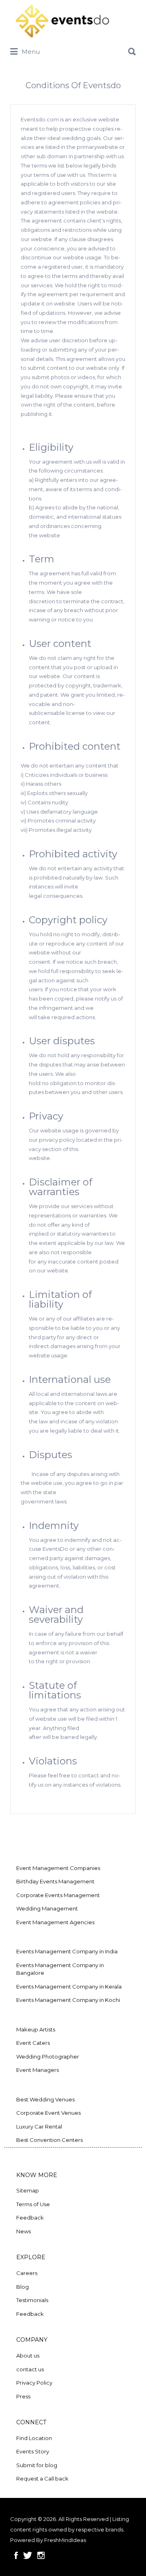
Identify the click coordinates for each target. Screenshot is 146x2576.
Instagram (41, 2555)
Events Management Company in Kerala (69, 1987)
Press (23, 2396)
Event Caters (33, 2043)
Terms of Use (33, 2204)
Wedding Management (47, 1908)
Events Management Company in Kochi (68, 2000)
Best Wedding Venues (45, 2099)
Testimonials (32, 2300)
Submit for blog (37, 2465)
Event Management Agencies (55, 1922)
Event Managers (38, 2070)
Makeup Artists (36, 2029)
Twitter (28, 2555)
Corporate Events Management (58, 1895)
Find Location (34, 2438)
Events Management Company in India (67, 1951)
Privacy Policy (34, 2383)
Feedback (30, 2218)
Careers (27, 2273)
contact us (30, 2369)
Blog (23, 2287)
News (24, 2231)
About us (28, 2356)
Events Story (33, 2451)
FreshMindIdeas (65, 2540)
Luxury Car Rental (39, 2127)
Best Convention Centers (49, 2140)
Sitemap (28, 2190)
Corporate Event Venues (48, 2113)
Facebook (16, 2555)
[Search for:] (73, 49)
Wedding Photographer (48, 2057)
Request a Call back (42, 2478)
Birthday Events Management (55, 1881)
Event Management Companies (58, 1868)
